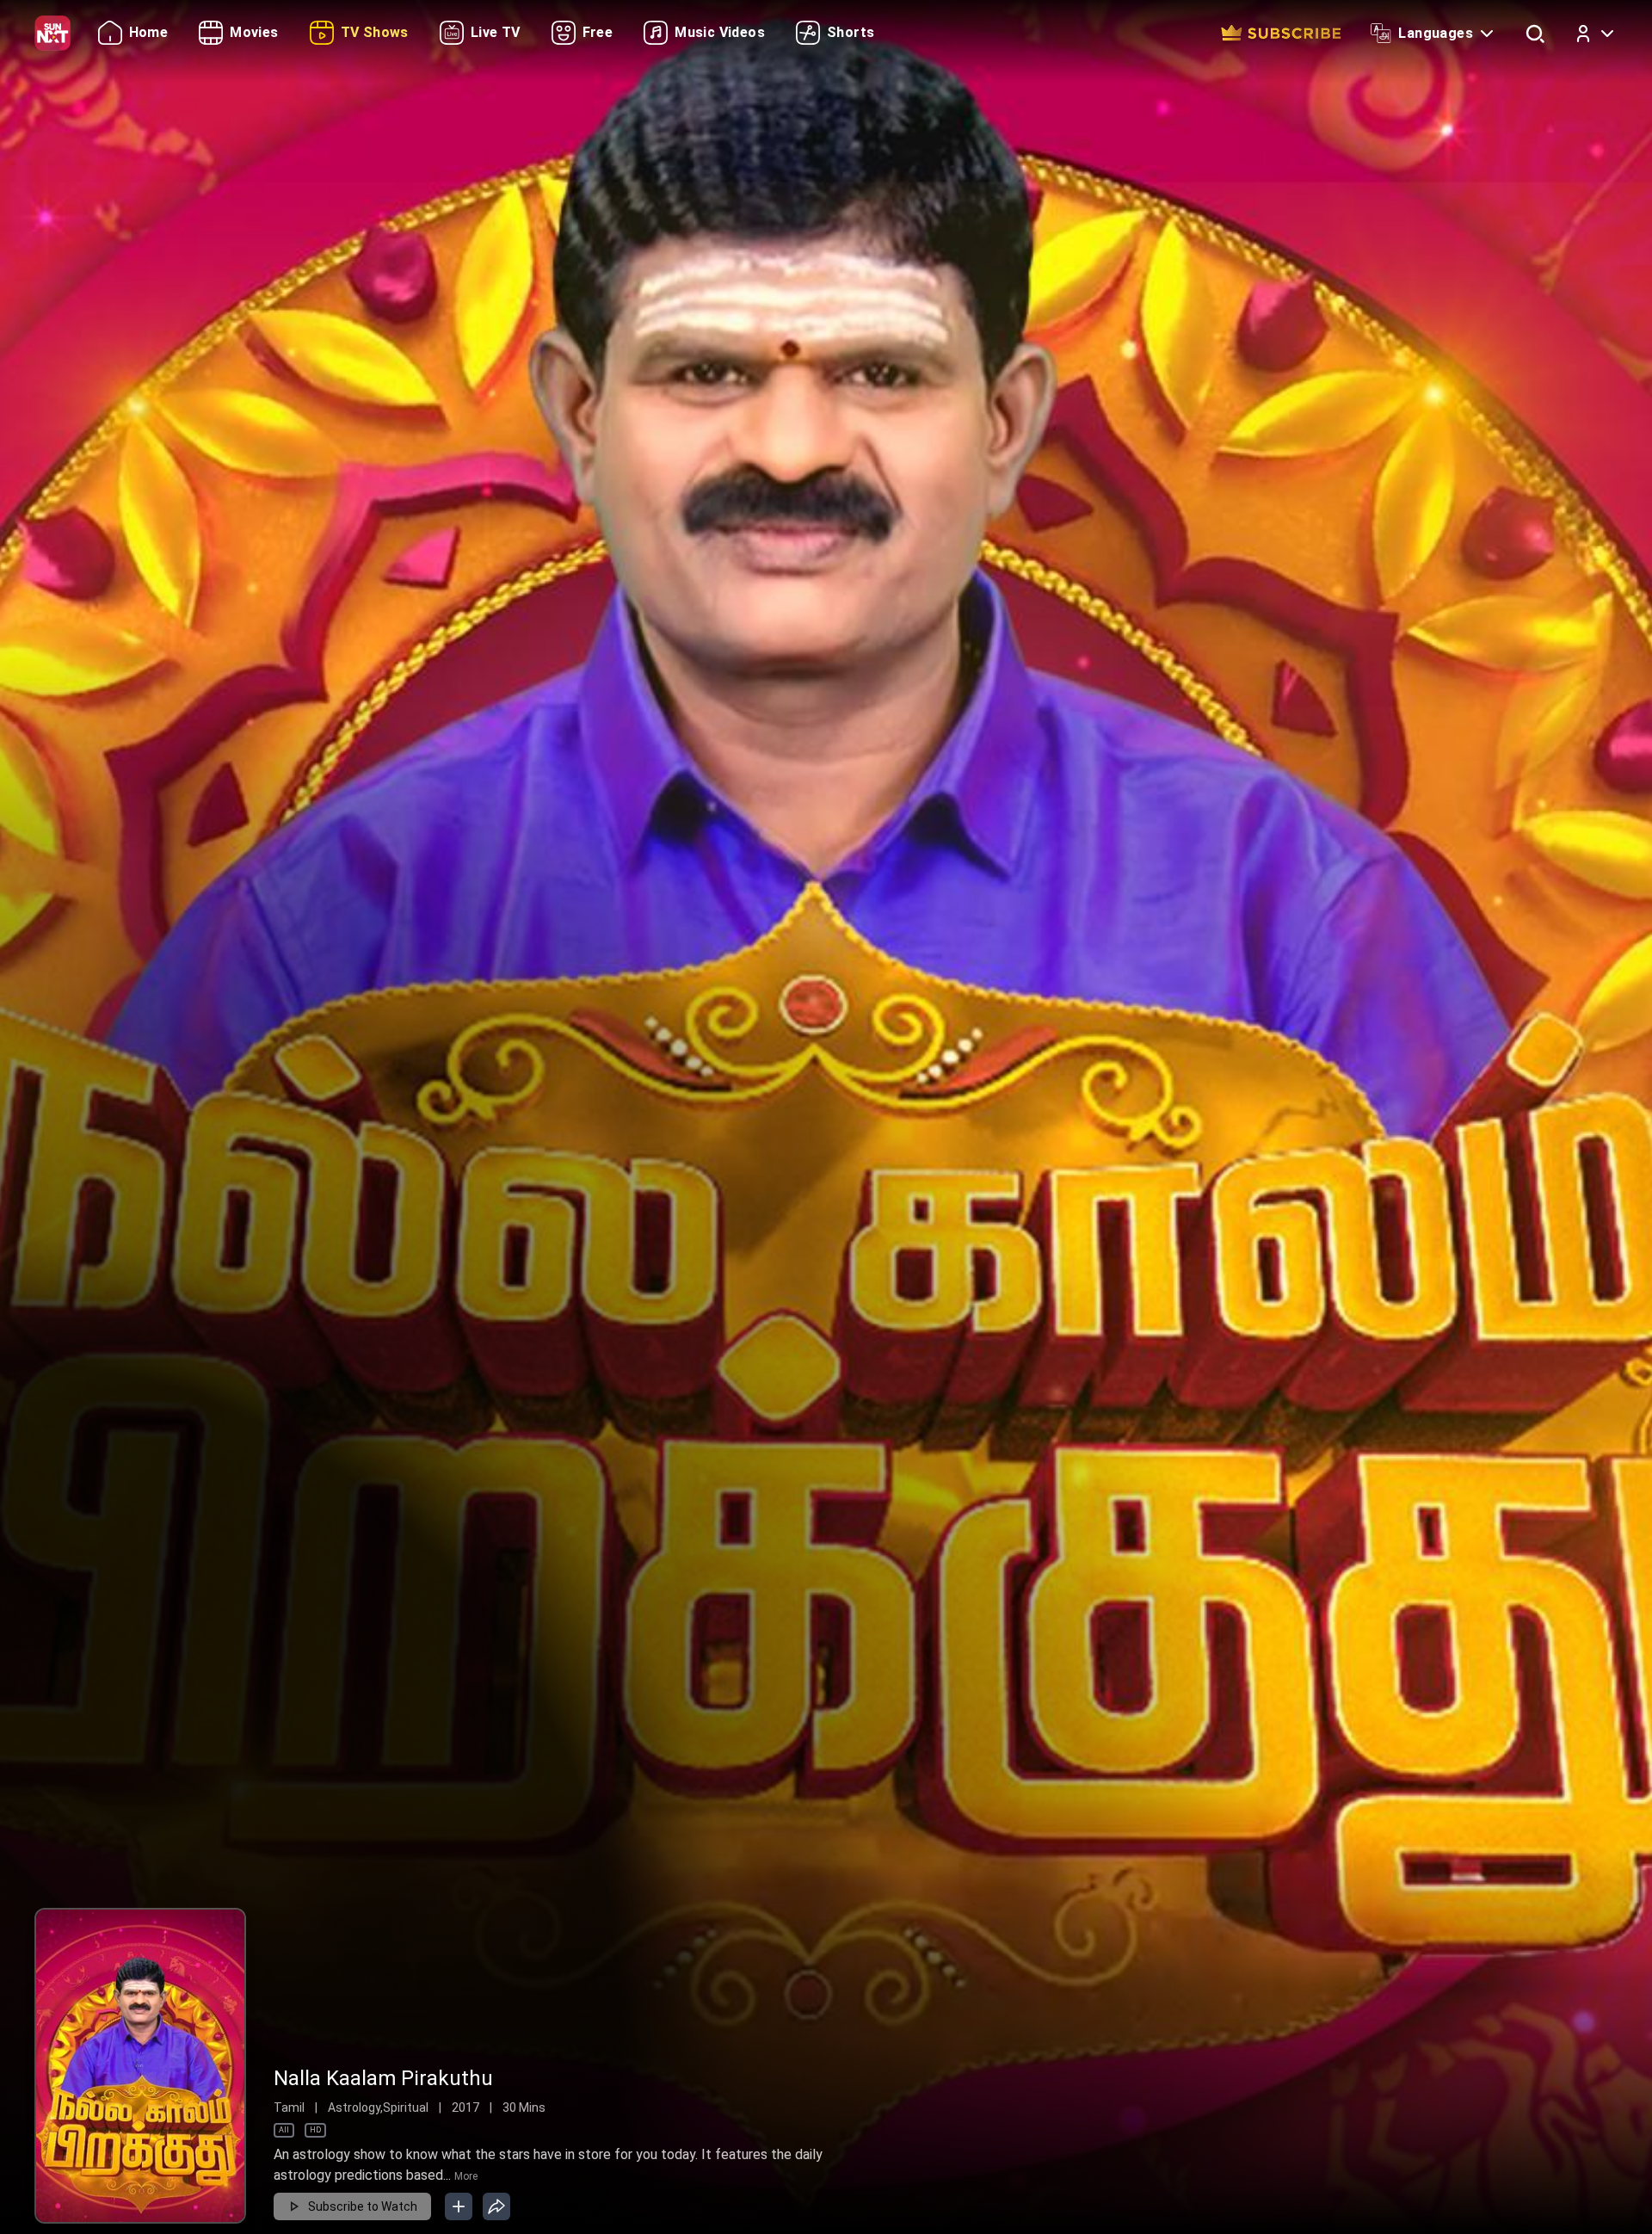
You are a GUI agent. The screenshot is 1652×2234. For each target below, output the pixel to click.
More (466, 2176)
